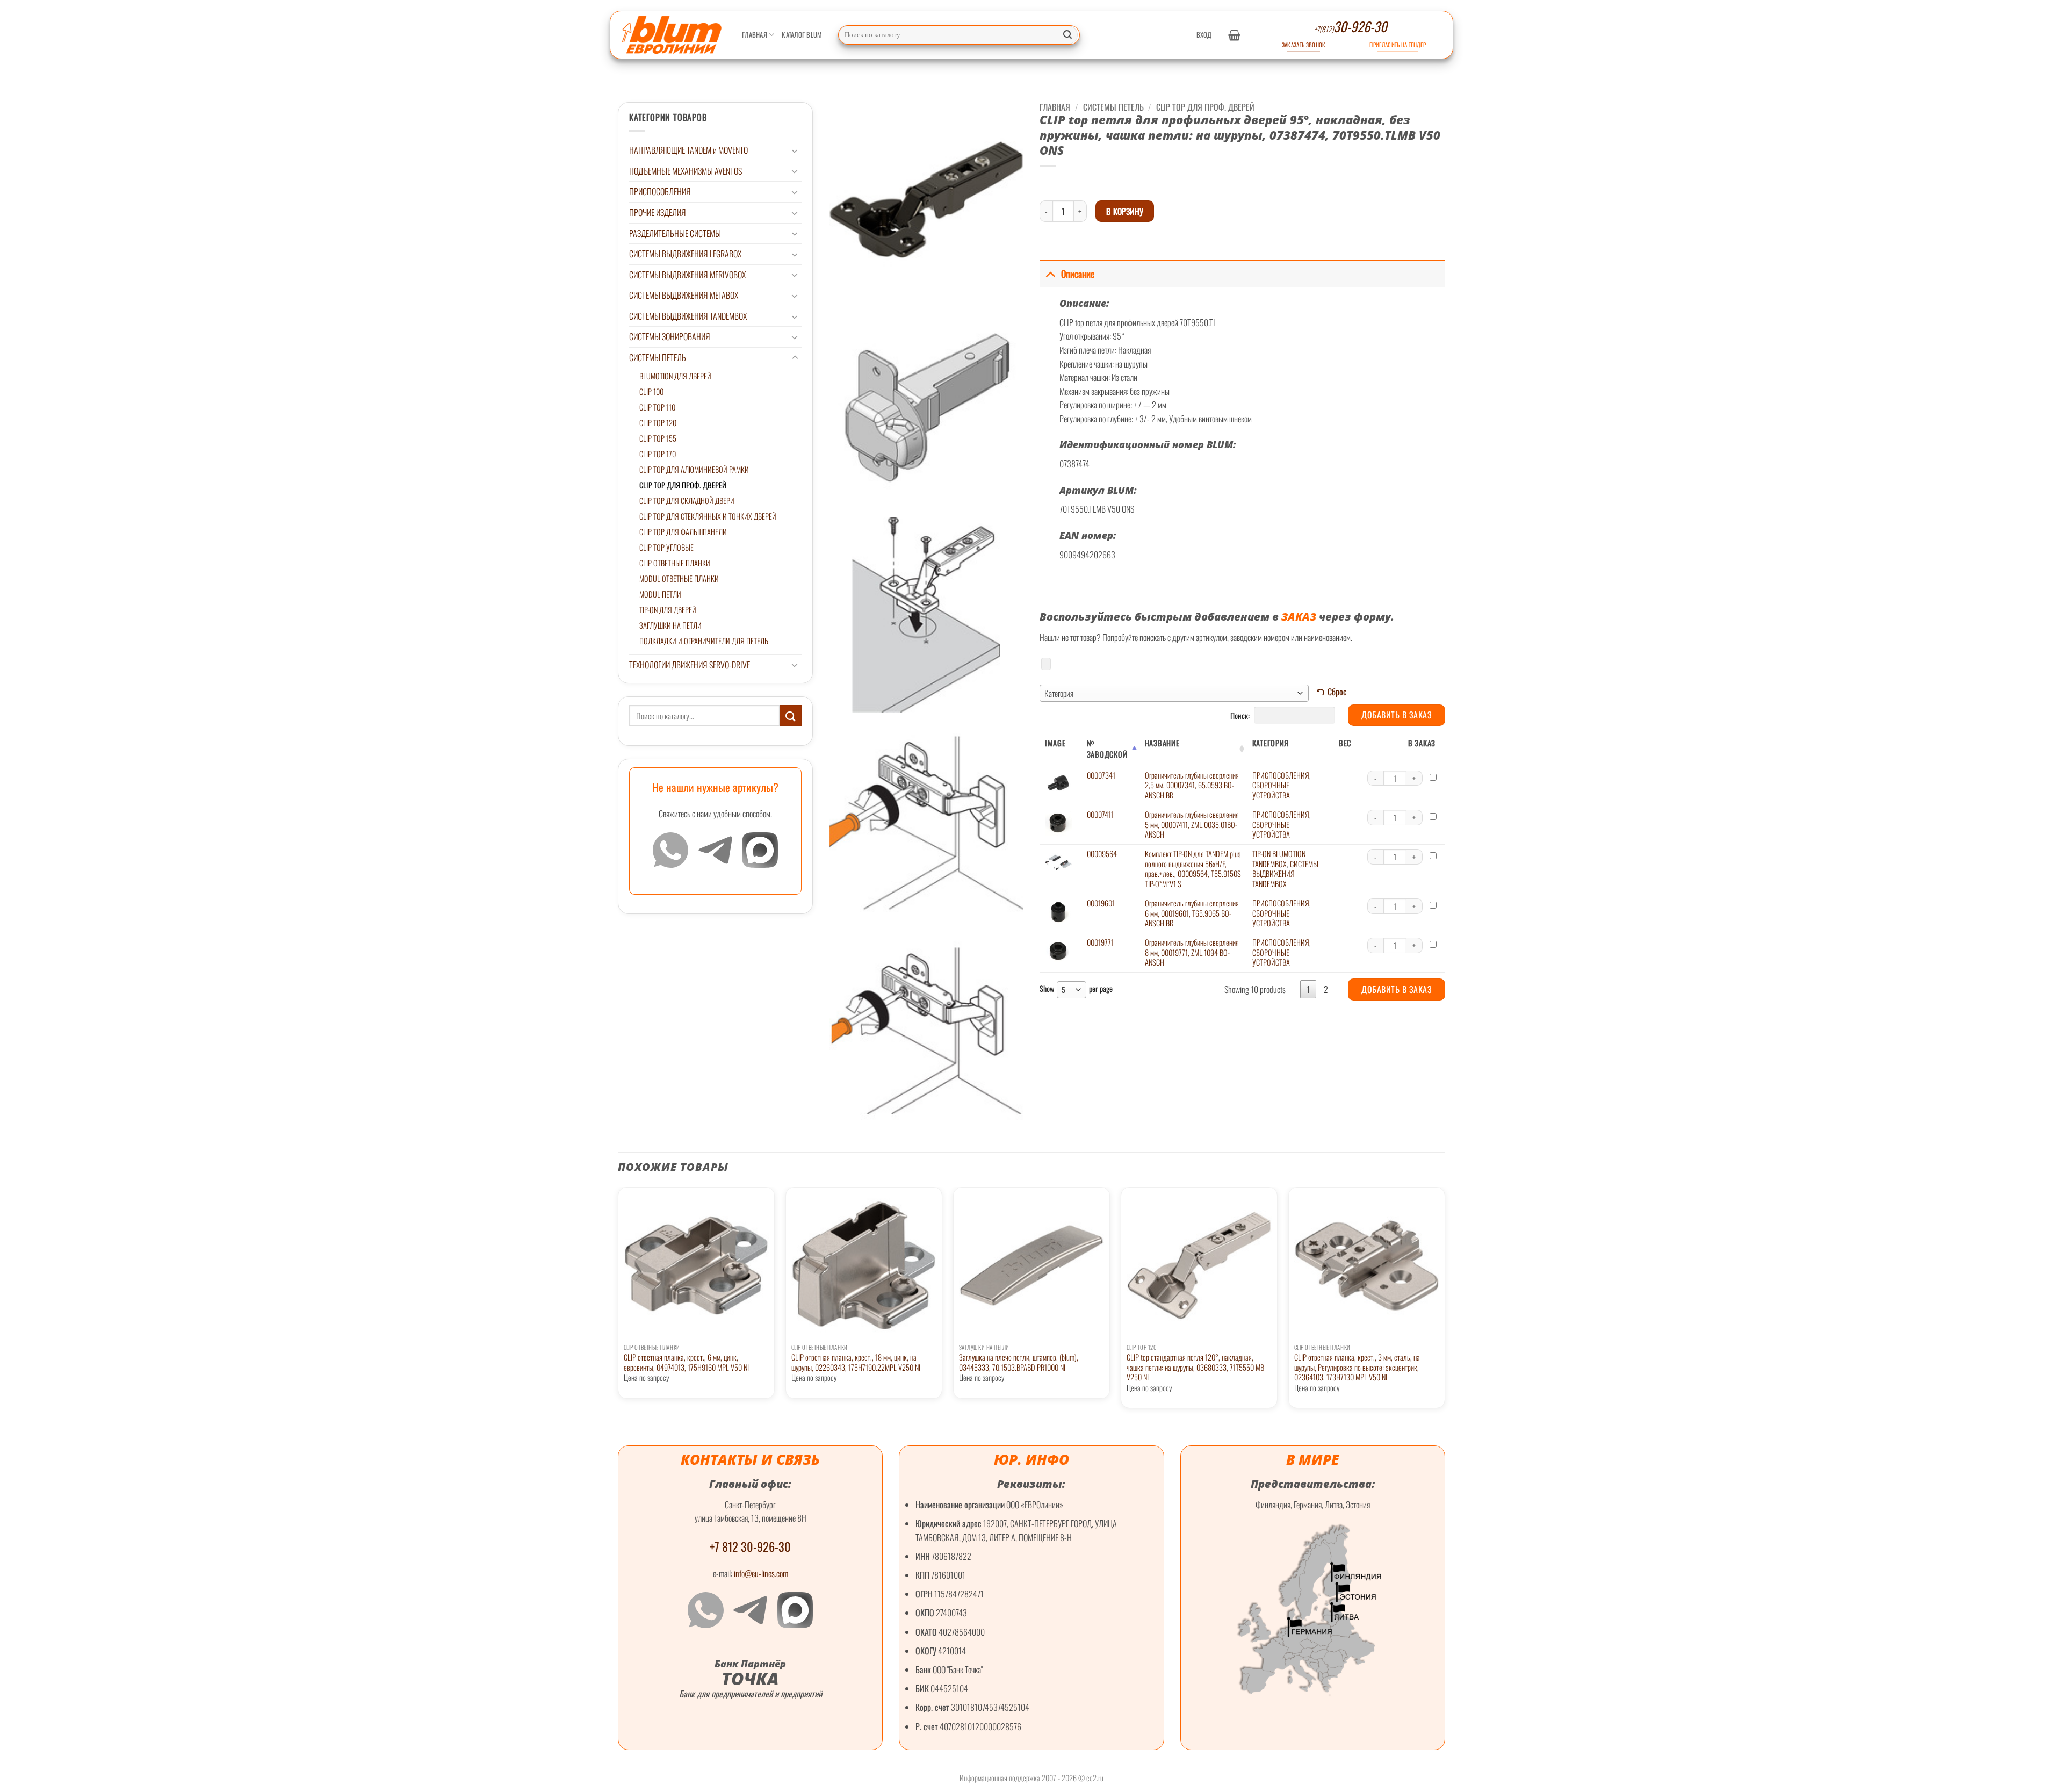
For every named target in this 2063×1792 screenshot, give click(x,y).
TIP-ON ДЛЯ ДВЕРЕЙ (668, 610)
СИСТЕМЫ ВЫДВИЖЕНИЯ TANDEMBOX (688, 316)
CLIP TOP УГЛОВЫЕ (666, 547)
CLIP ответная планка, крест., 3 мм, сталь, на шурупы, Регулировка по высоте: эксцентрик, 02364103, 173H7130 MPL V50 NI (1357, 1368)
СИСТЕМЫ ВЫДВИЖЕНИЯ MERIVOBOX (687, 275)
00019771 (1100, 942)
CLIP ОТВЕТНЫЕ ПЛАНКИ (675, 563)
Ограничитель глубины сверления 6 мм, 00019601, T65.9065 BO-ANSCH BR (1192, 913)
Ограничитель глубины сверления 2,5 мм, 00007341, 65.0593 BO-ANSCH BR (1192, 785)
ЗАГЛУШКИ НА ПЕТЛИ (670, 625)
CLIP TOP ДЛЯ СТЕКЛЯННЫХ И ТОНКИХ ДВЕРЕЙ (708, 516)
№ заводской (1107, 749)
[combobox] (1174, 693)
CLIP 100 (651, 391)
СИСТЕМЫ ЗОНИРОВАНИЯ (670, 336)
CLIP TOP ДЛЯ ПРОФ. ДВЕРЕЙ (683, 485)
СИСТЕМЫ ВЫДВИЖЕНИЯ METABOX (684, 295)
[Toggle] (795, 150)
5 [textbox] (1063, 989)
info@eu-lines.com (761, 1573)
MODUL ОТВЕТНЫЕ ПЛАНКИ (679, 578)
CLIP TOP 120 (658, 423)
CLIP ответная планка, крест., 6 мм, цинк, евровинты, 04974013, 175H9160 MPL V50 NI (686, 1362)
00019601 (1101, 903)
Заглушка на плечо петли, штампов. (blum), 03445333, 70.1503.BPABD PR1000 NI (1019, 1362)
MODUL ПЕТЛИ (660, 594)
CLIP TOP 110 (657, 407)
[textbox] (1174, 693)
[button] (1204, 35)
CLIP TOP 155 (658, 438)
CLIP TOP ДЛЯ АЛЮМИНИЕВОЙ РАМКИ (694, 469)
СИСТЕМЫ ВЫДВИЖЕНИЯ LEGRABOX (685, 254)
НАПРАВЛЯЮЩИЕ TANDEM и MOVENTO (688, 150)
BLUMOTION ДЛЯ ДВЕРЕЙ (675, 376)
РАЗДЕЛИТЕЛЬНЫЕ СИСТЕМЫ (675, 233)
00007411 (1100, 814)
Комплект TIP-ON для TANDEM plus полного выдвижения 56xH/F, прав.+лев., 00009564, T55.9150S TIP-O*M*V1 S (1193, 869)
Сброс (1337, 692)
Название (1162, 743)
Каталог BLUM (802, 35)
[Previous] (618, 1307)
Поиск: (1241, 715)
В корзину (1125, 211)
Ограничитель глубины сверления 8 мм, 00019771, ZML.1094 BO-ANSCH (1192, 952)
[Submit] (1068, 35)
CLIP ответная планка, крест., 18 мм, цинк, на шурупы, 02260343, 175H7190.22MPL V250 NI (856, 1362)
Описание (1078, 274)
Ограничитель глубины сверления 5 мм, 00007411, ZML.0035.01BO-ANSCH (1192, 824)
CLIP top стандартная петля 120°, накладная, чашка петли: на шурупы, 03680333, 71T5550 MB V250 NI (1195, 1368)
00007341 (1101, 775)
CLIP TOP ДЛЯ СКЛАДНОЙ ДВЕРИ (687, 501)
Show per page (1076, 989)
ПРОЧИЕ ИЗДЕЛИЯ (658, 212)
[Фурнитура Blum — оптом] (672, 35)
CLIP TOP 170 (658, 454)
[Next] (1445, 1307)
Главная (755, 35)
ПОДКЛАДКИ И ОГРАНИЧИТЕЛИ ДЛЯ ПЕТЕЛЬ (704, 641)
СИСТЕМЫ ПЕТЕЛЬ (658, 357)
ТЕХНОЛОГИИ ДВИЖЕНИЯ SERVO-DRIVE (690, 665)
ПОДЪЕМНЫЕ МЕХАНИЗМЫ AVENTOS (686, 171)
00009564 (1102, 854)
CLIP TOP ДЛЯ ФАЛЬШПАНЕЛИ (683, 532)
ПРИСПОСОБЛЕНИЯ (660, 191)
